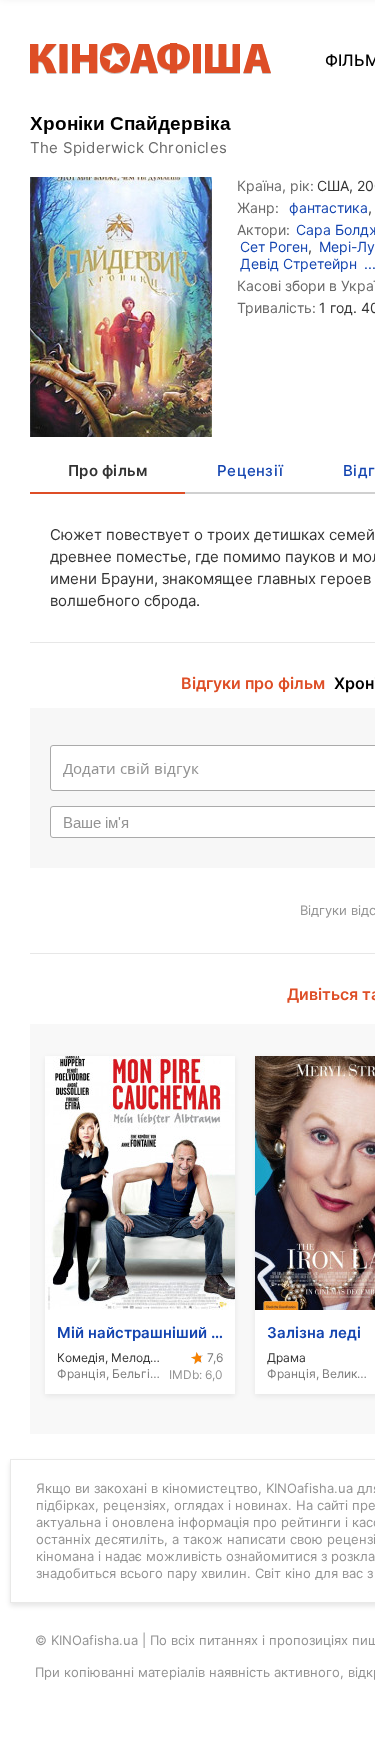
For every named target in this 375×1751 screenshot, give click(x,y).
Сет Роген (274, 246)
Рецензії (250, 470)
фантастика (328, 207)
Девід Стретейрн (298, 263)
